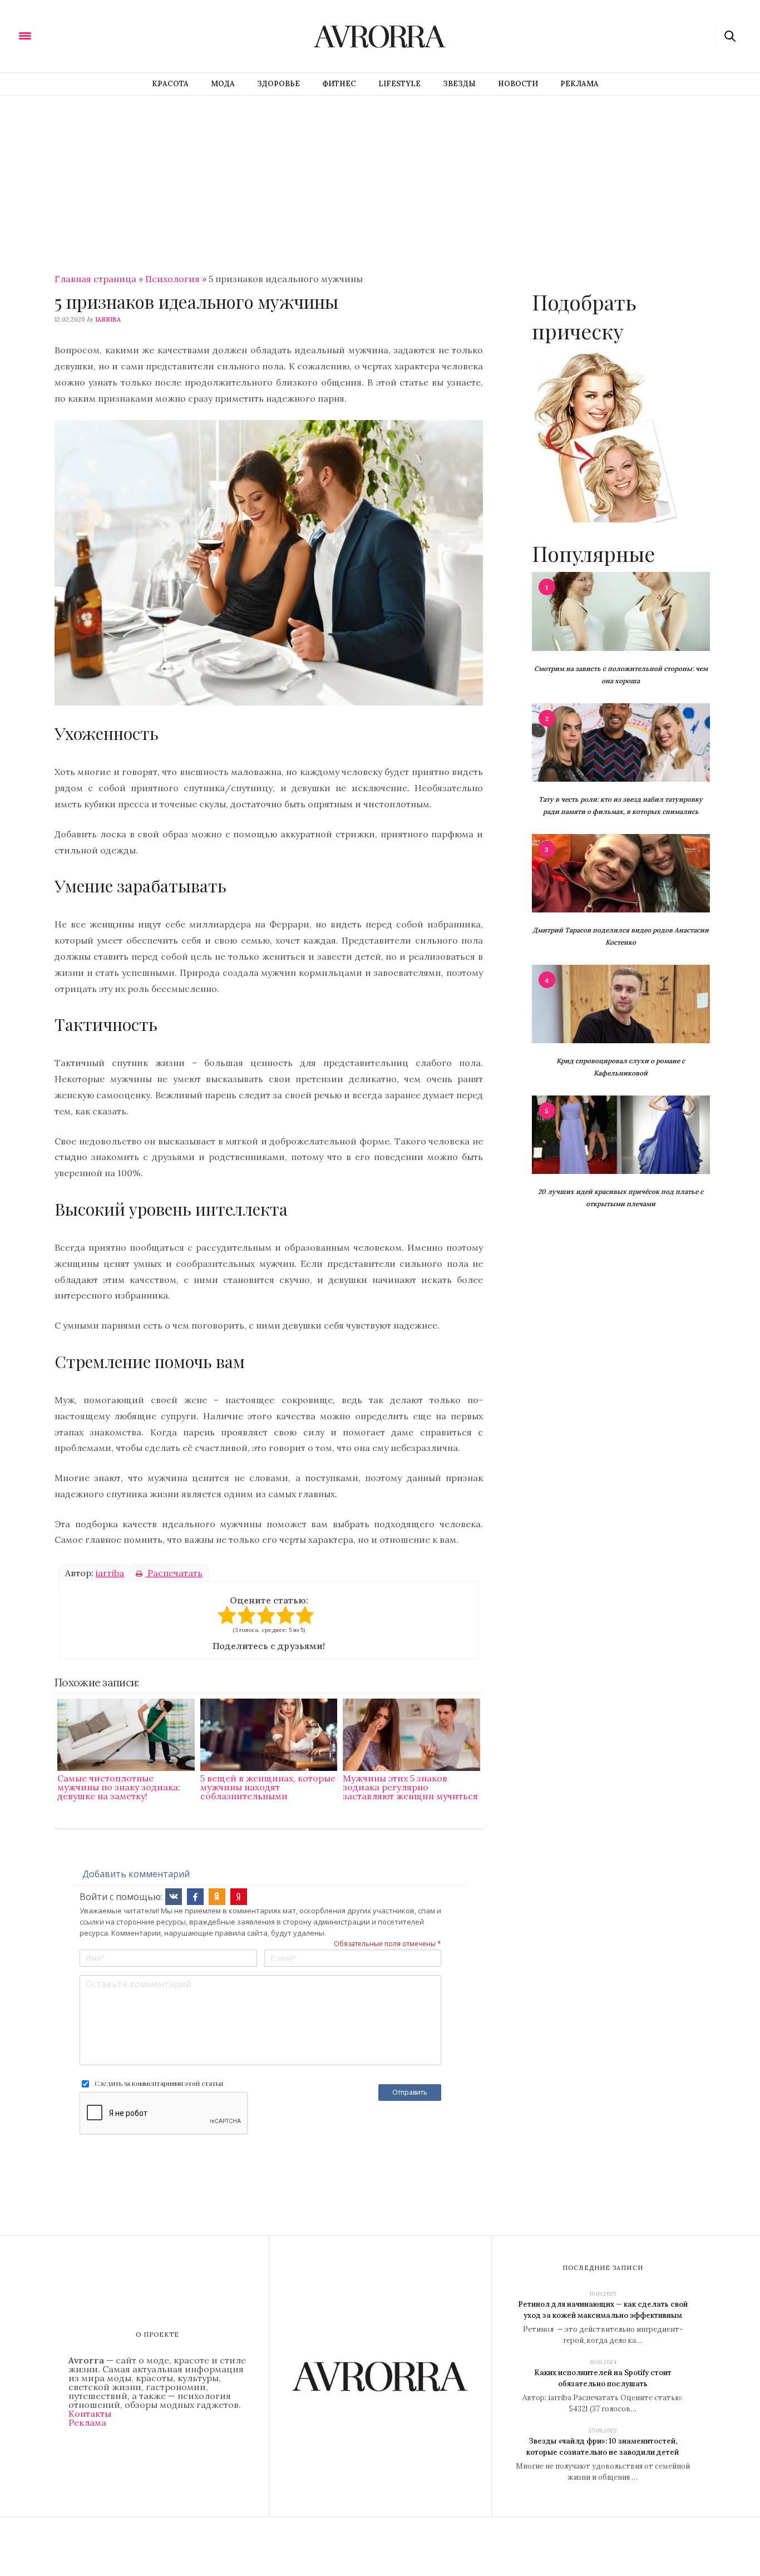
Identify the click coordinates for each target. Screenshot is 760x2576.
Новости (518, 84)
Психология (172, 279)
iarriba (108, 319)
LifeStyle (399, 84)
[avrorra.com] (80, 35)
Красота (170, 84)
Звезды (459, 84)
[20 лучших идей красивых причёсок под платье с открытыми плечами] (621, 1134)
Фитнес (339, 84)
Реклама (579, 84)
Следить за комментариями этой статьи (159, 2083)
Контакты (90, 2414)
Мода (223, 84)
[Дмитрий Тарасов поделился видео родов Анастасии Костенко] (621, 872)
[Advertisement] (380, 179)
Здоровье (278, 84)
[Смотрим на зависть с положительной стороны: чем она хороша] (621, 610)
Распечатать (174, 1573)
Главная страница (95, 279)
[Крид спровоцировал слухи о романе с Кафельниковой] (621, 1003)
